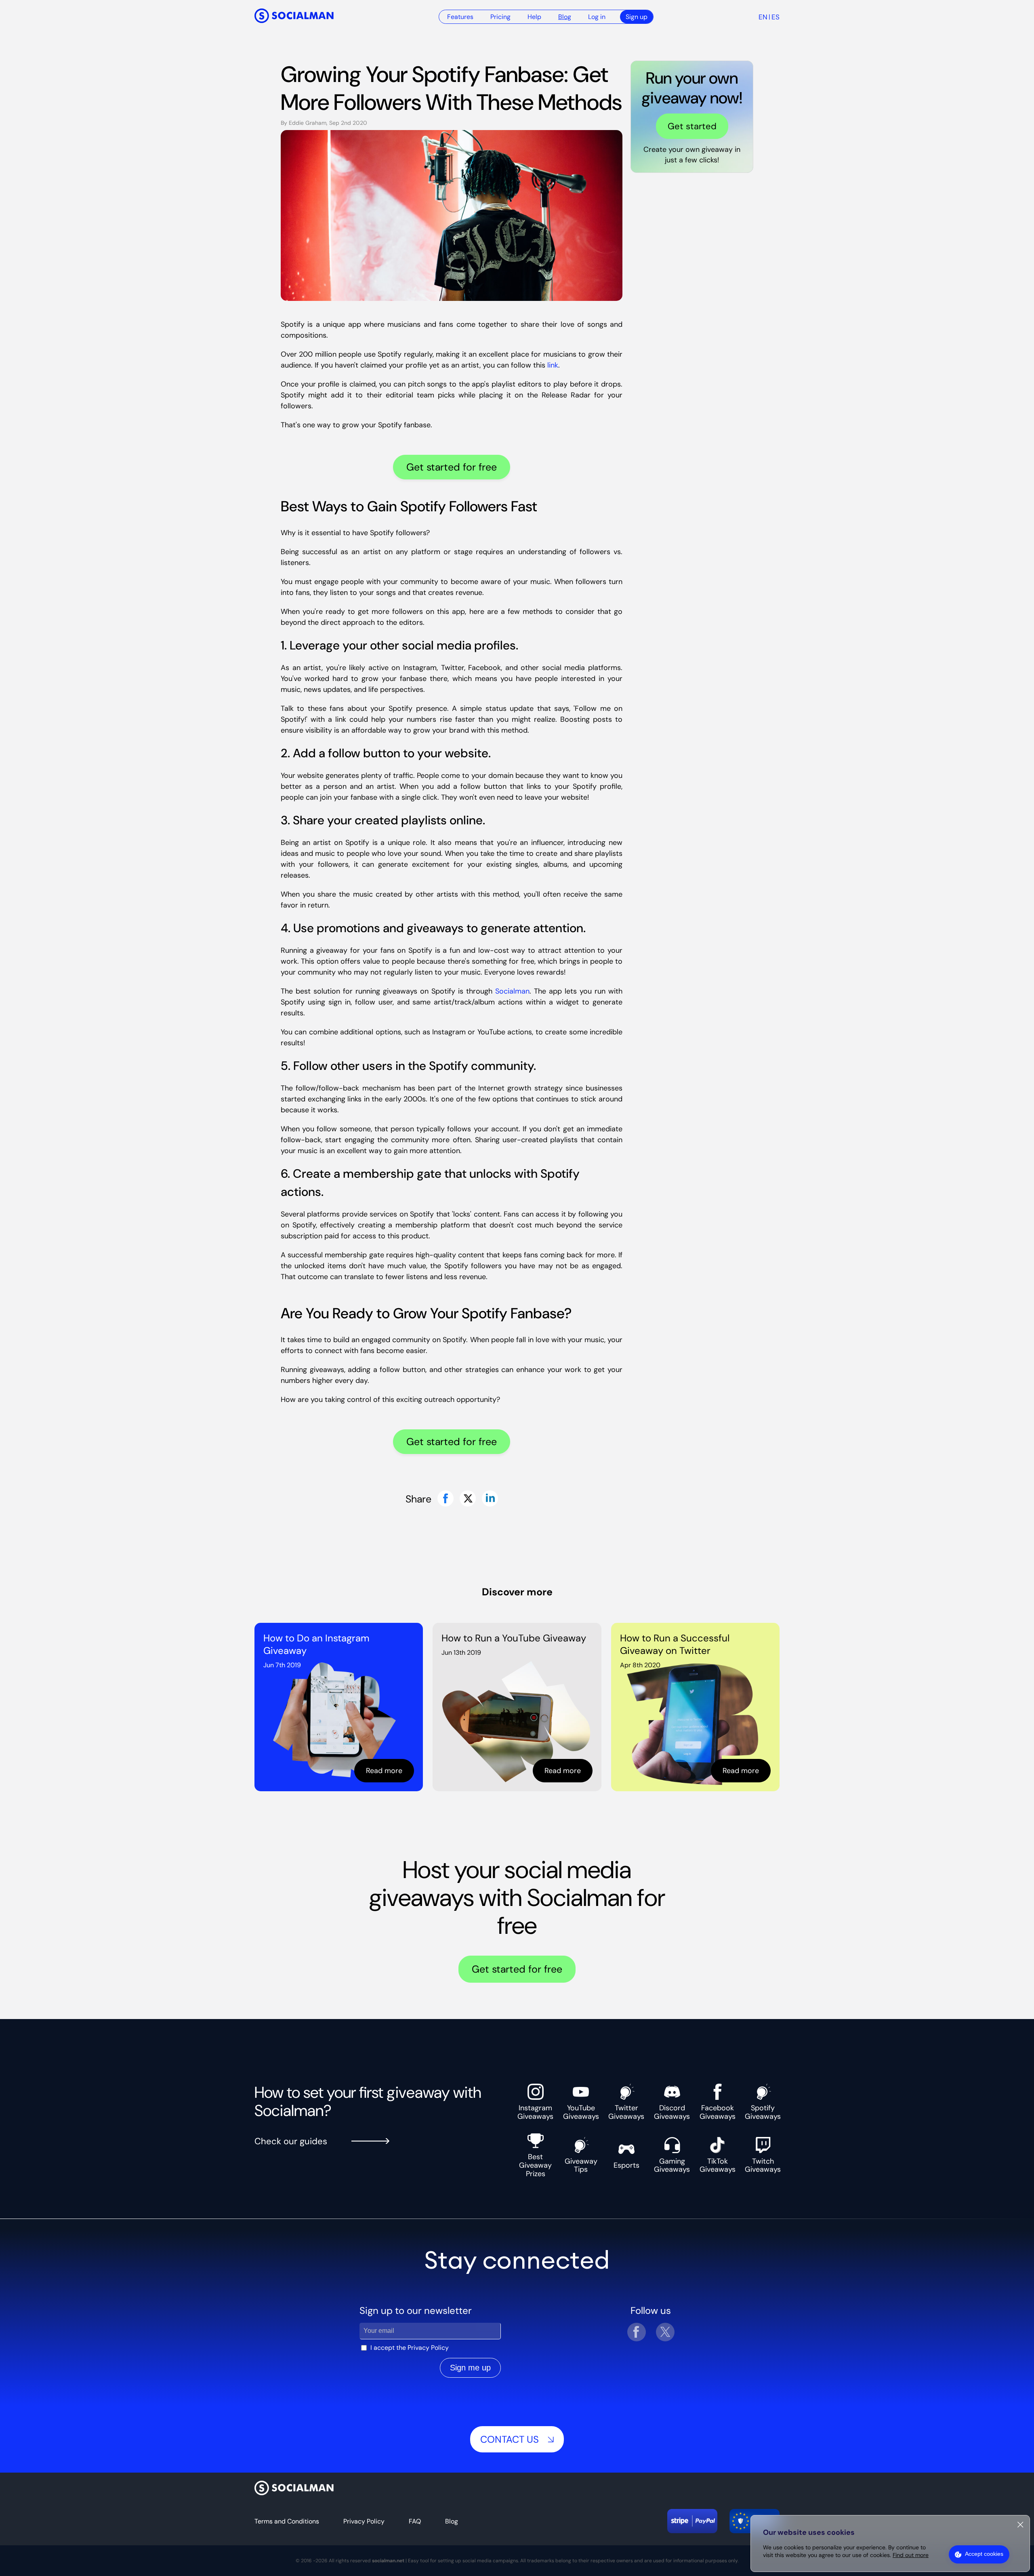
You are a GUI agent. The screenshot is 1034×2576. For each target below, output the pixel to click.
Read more (384, 1771)
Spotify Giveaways (763, 2112)
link (553, 365)
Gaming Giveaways (672, 2165)
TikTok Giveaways (718, 2165)
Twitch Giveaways (763, 2165)
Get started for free (452, 467)
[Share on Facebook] (446, 1499)
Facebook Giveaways (718, 2112)
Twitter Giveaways (626, 2112)
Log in (597, 17)
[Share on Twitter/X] (468, 1499)
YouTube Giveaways (581, 2112)
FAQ (415, 2521)
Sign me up (470, 2368)
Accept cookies (984, 2554)
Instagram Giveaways (535, 2112)
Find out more (911, 2555)
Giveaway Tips (581, 2165)
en (763, 17)
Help (534, 17)
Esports (626, 2165)
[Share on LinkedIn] (490, 1499)
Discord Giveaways (672, 2112)
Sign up (637, 17)
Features (460, 17)
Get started (692, 126)
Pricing (500, 17)
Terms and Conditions (287, 2521)
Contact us (510, 2439)
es (775, 17)
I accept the (410, 2348)
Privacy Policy (428, 2348)
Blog (565, 17)
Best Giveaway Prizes (535, 2165)
